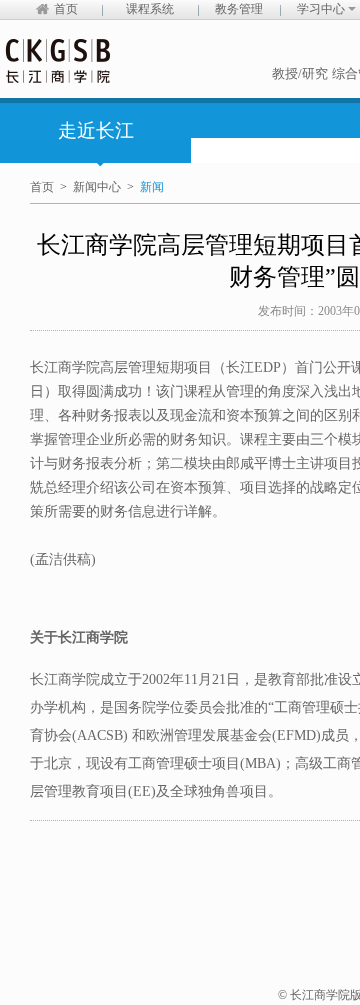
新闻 (152, 187)
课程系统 (150, 9)
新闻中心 (97, 187)
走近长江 (96, 130)
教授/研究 (300, 73)
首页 (66, 9)
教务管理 (239, 9)
